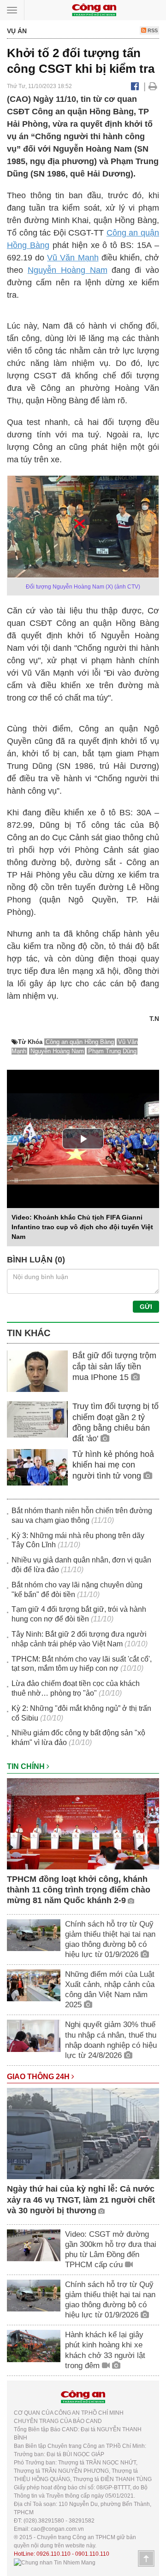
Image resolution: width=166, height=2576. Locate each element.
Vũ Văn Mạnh (73, 258)
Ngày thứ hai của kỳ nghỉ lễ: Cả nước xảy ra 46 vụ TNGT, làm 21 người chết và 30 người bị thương (81, 2200)
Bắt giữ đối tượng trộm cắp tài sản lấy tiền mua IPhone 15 (114, 1366)
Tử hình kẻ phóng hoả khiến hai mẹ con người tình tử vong (113, 1465)
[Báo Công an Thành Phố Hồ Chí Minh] (94, 9)
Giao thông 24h (39, 2077)
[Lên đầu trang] (146, 2558)
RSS (152, 30)
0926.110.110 (53, 2554)
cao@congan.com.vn (57, 2529)
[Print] (153, 86)
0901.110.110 (92, 2554)
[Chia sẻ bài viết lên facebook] (135, 86)
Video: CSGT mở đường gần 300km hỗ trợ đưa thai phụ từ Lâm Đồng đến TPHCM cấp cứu (111, 2249)
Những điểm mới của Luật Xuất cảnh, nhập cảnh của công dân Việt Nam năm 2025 (110, 1989)
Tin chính (27, 1766)
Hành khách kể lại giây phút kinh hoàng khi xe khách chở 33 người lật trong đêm (105, 2350)
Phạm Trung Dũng (112, 1051)
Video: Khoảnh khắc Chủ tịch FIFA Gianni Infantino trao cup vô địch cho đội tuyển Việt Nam (82, 1227)
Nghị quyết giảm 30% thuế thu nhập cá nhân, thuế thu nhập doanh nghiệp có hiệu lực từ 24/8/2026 (111, 2040)
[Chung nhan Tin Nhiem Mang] (55, 2562)
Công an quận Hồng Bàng (80, 1042)
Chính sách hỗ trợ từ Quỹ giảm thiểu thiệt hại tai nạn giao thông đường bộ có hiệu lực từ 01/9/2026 (110, 1939)
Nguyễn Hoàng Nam (68, 270)
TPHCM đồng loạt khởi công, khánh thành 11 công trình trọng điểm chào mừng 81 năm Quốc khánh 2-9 (79, 1890)
